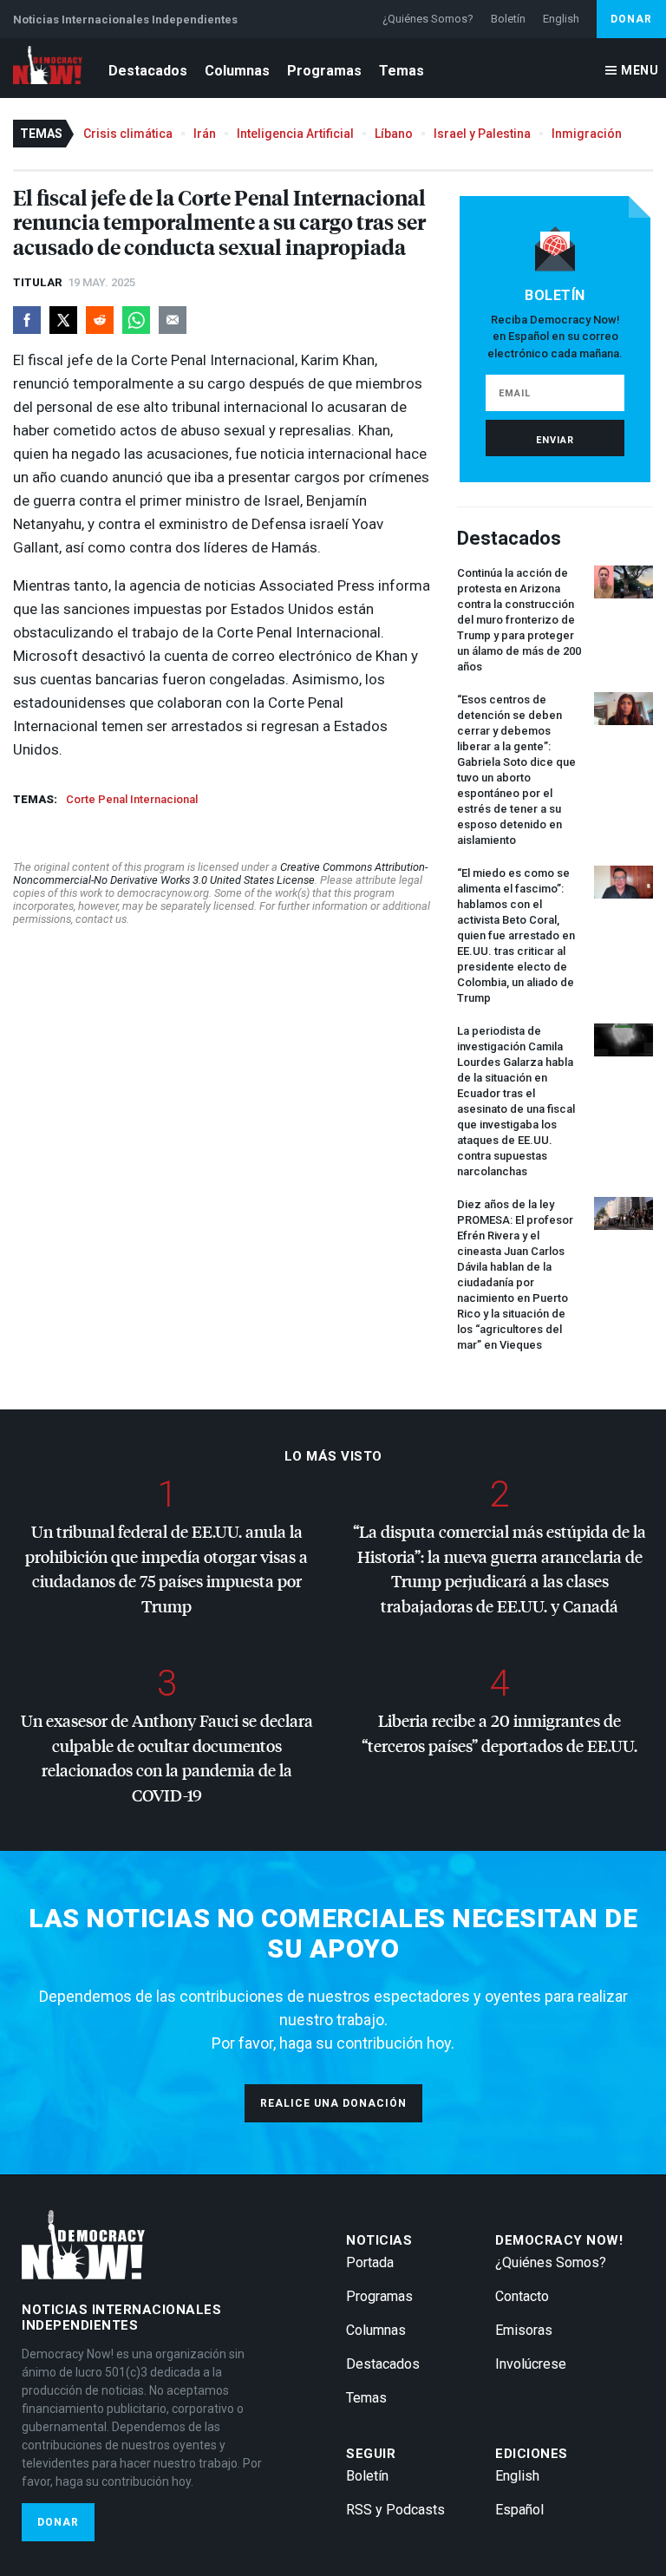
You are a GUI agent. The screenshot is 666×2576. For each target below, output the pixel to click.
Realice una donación (333, 2103)
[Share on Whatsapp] (136, 320)
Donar (631, 19)
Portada (370, 2262)
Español (519, 2510)
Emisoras (524, 2330)
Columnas (237, 71)
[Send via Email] (173, 320)
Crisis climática (128, 134)
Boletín (508, 19)
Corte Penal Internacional (132, 799)
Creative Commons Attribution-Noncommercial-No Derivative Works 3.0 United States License (220, 873)
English (561, 19)
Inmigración (587, 134)
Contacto (522, 2296)
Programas (324, 71)
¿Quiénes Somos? (428, 19)
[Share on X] (63, 320)
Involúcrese (531, 2364)
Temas (402, 71)
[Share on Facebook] (27, 320)
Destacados (148, 71)
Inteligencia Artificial (295, 134)
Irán (205, 134)
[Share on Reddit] (100, 320)
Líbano (394, 134)
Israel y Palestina (482, 134)
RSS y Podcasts (395, 2510)
